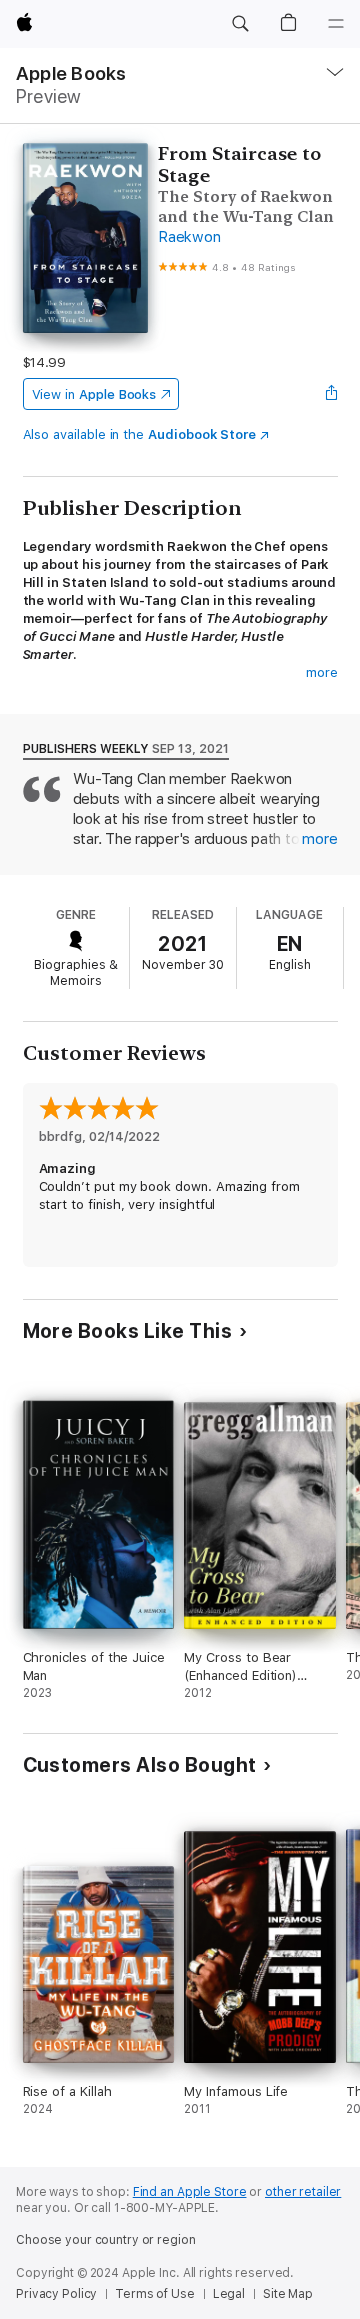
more (322, 672)
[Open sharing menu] (331, 394)
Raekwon (189, 237)
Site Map (288, 2294)
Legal (229, 2294)
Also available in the (140, 434)
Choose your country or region (106, 2240)
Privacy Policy (56, 2294)
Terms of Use (155, 2294)
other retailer (303, 2192)
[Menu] (336, 24)
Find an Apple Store (190, 2192)
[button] (240, 24)
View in (94, 394)
